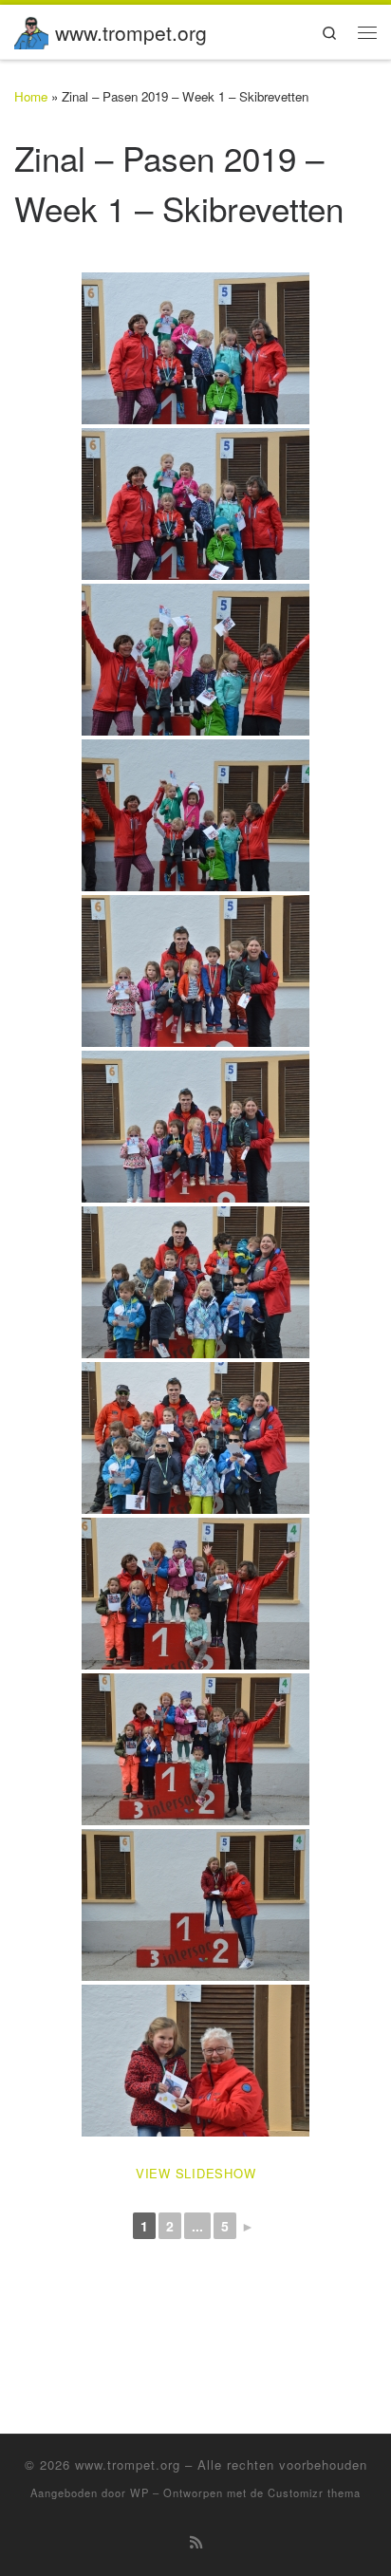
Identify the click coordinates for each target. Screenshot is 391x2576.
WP (140, 2492)
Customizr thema (314, 2492)
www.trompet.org (128, 2464)
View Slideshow (196, 2173)
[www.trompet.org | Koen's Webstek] (31, 28)
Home (31, 96)
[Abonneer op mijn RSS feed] (196, 2542)
